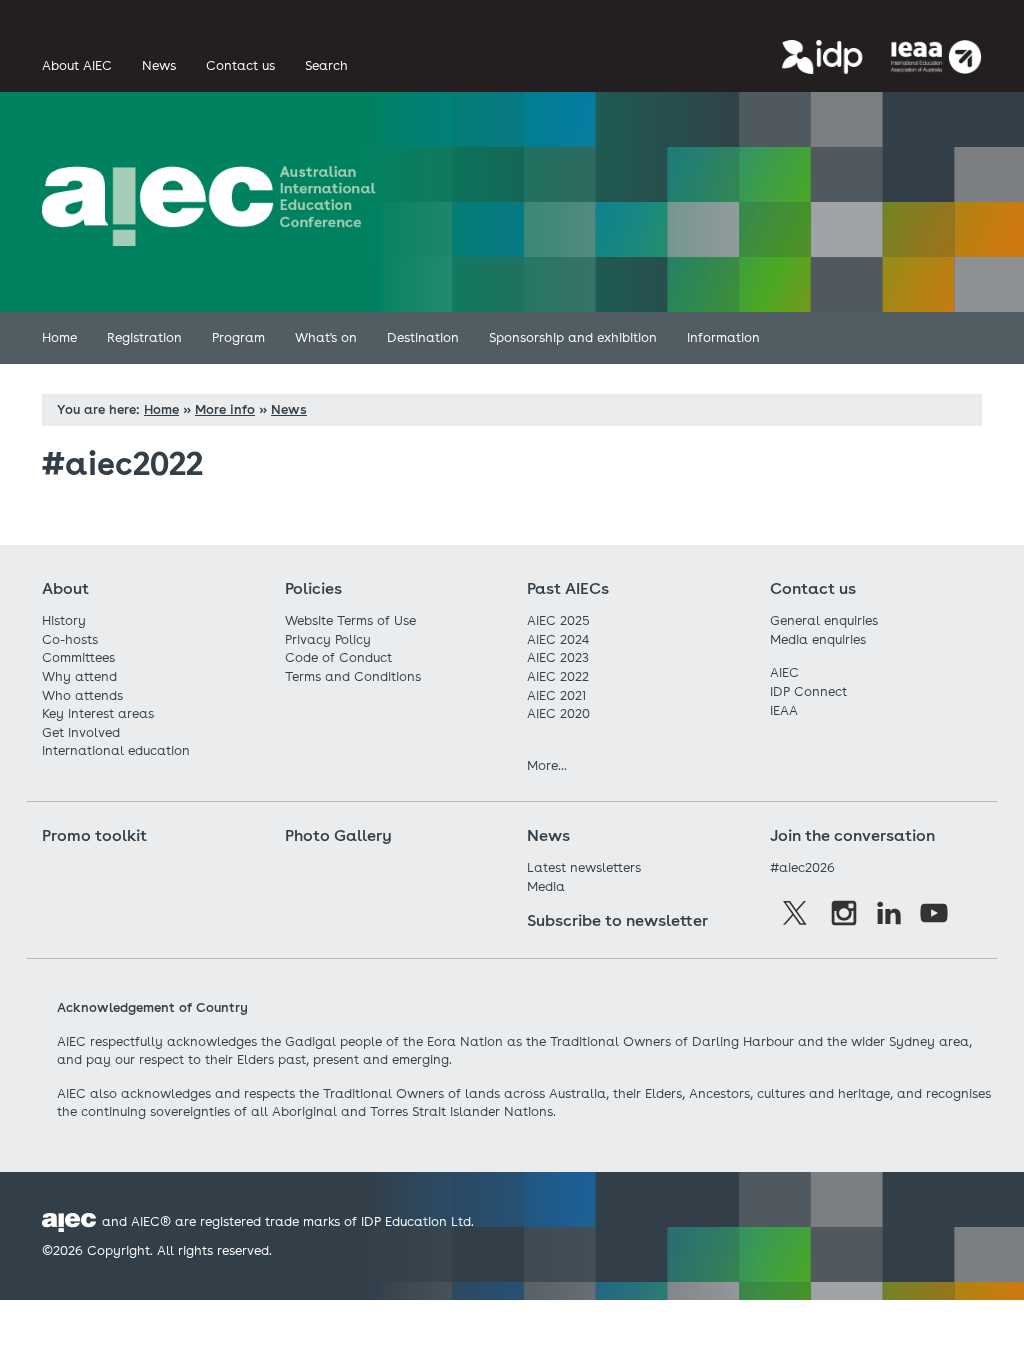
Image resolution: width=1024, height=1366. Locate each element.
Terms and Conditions (353, 676)
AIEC (784, 672)
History (64, 620)
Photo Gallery (338, 835)
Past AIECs (568, 588)
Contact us (813, 588)
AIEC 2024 (558, 639)
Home (161, 409)
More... (547, 765)
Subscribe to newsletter (617, 920)
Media (546, 886)
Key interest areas (98, 713)
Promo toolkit (94, 835)
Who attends (82, 695)
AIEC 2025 (558, 620)
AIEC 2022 (558, 676)
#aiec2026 (802, 867)
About (65, 588)
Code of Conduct (338, 657)
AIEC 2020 (558, 713)
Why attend (79, 676)
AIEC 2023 (558, 657)
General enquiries (824, 620)
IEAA (784, 710)
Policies (313, 588)
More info (225, 409)
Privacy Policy (328, 639)
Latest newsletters (584, 867)
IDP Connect (808, 691)
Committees (78, 657)
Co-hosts (70, 639)
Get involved (81, 732)
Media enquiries (818, 639)
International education (116, 750)
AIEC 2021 (556, 695)
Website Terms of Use (350, 620)
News (289, 409)
